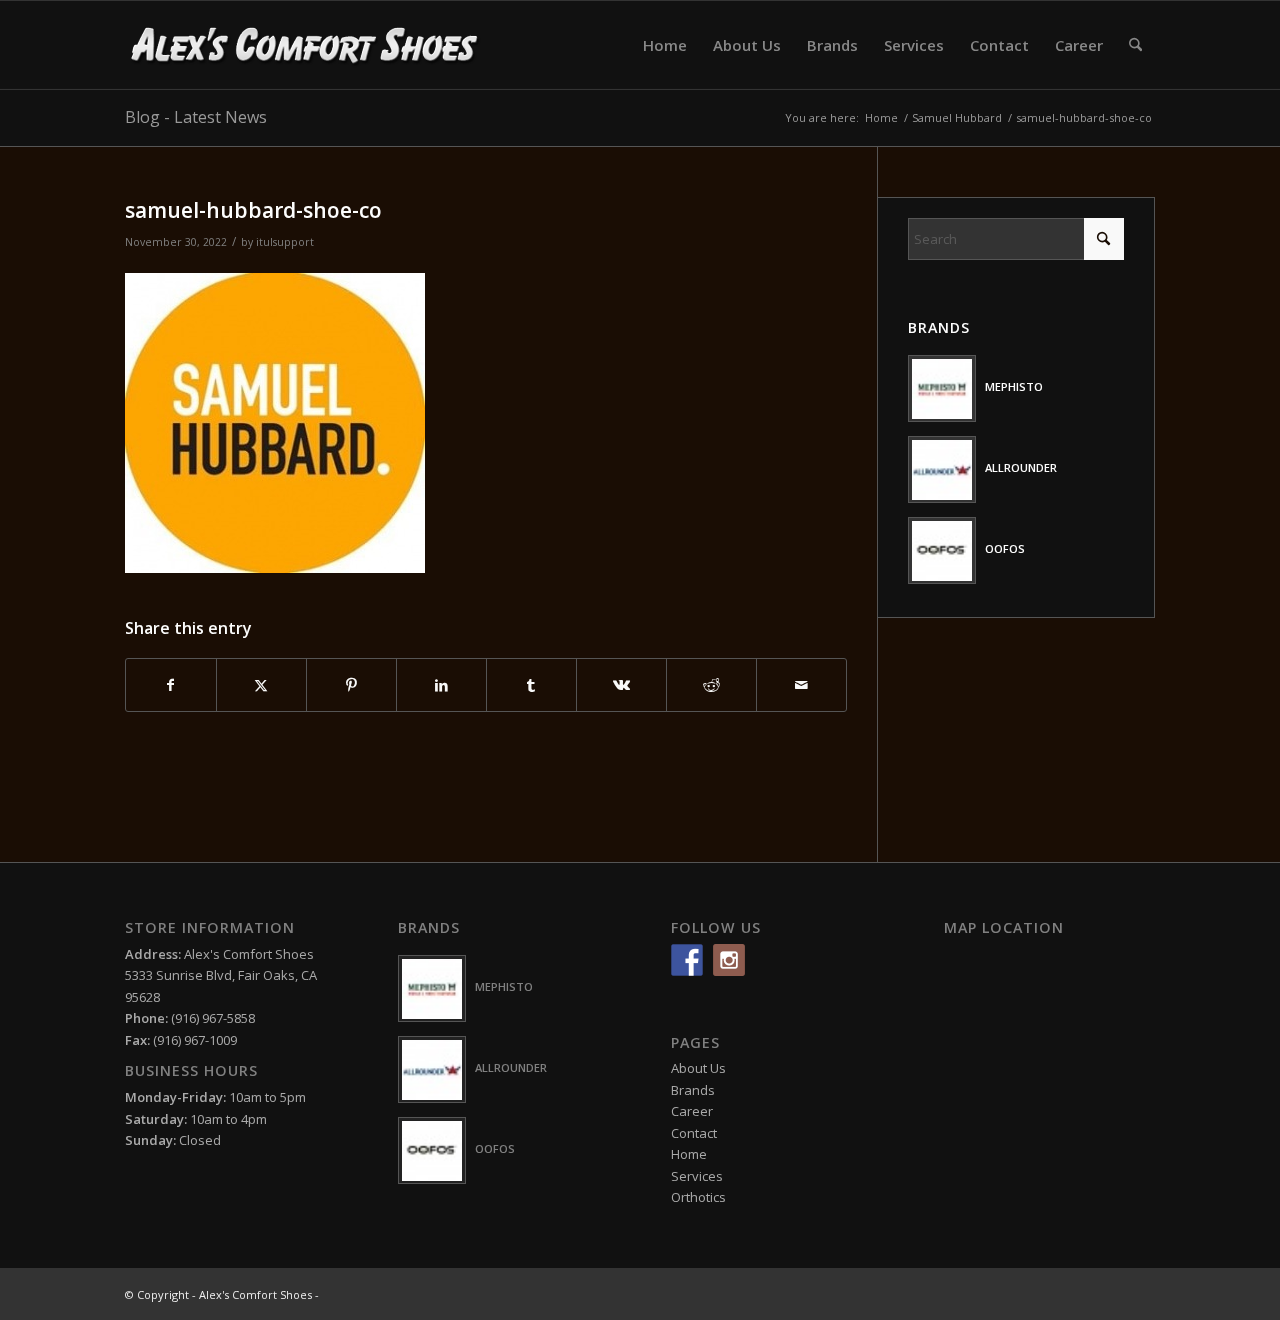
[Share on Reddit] (711, 685)
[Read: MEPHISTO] (942, 388)
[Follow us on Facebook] (687, 960)
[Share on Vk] (621, 685)
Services (697, 1176)
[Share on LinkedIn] (441, 685)
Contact (694, 1133)
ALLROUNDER (1021, 467)
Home (689, 1154)
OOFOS (1005, 548)
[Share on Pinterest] (351, 685)
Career (692, 1111)
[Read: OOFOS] (942, 550)
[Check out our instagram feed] (729, 960)
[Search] (1135, 45)
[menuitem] (665, 45)
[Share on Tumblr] (531, 685)
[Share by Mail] (801, 685)
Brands (693, 1090)
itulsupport (285, 242)
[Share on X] (261, 685)
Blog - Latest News (196, 117)
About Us (698, 1068)
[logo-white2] (305, 45)
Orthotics (698, 1197)
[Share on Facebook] (171, 685)
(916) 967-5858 (213, 1018)
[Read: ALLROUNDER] (942, 469)
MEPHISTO (1014, 386)
